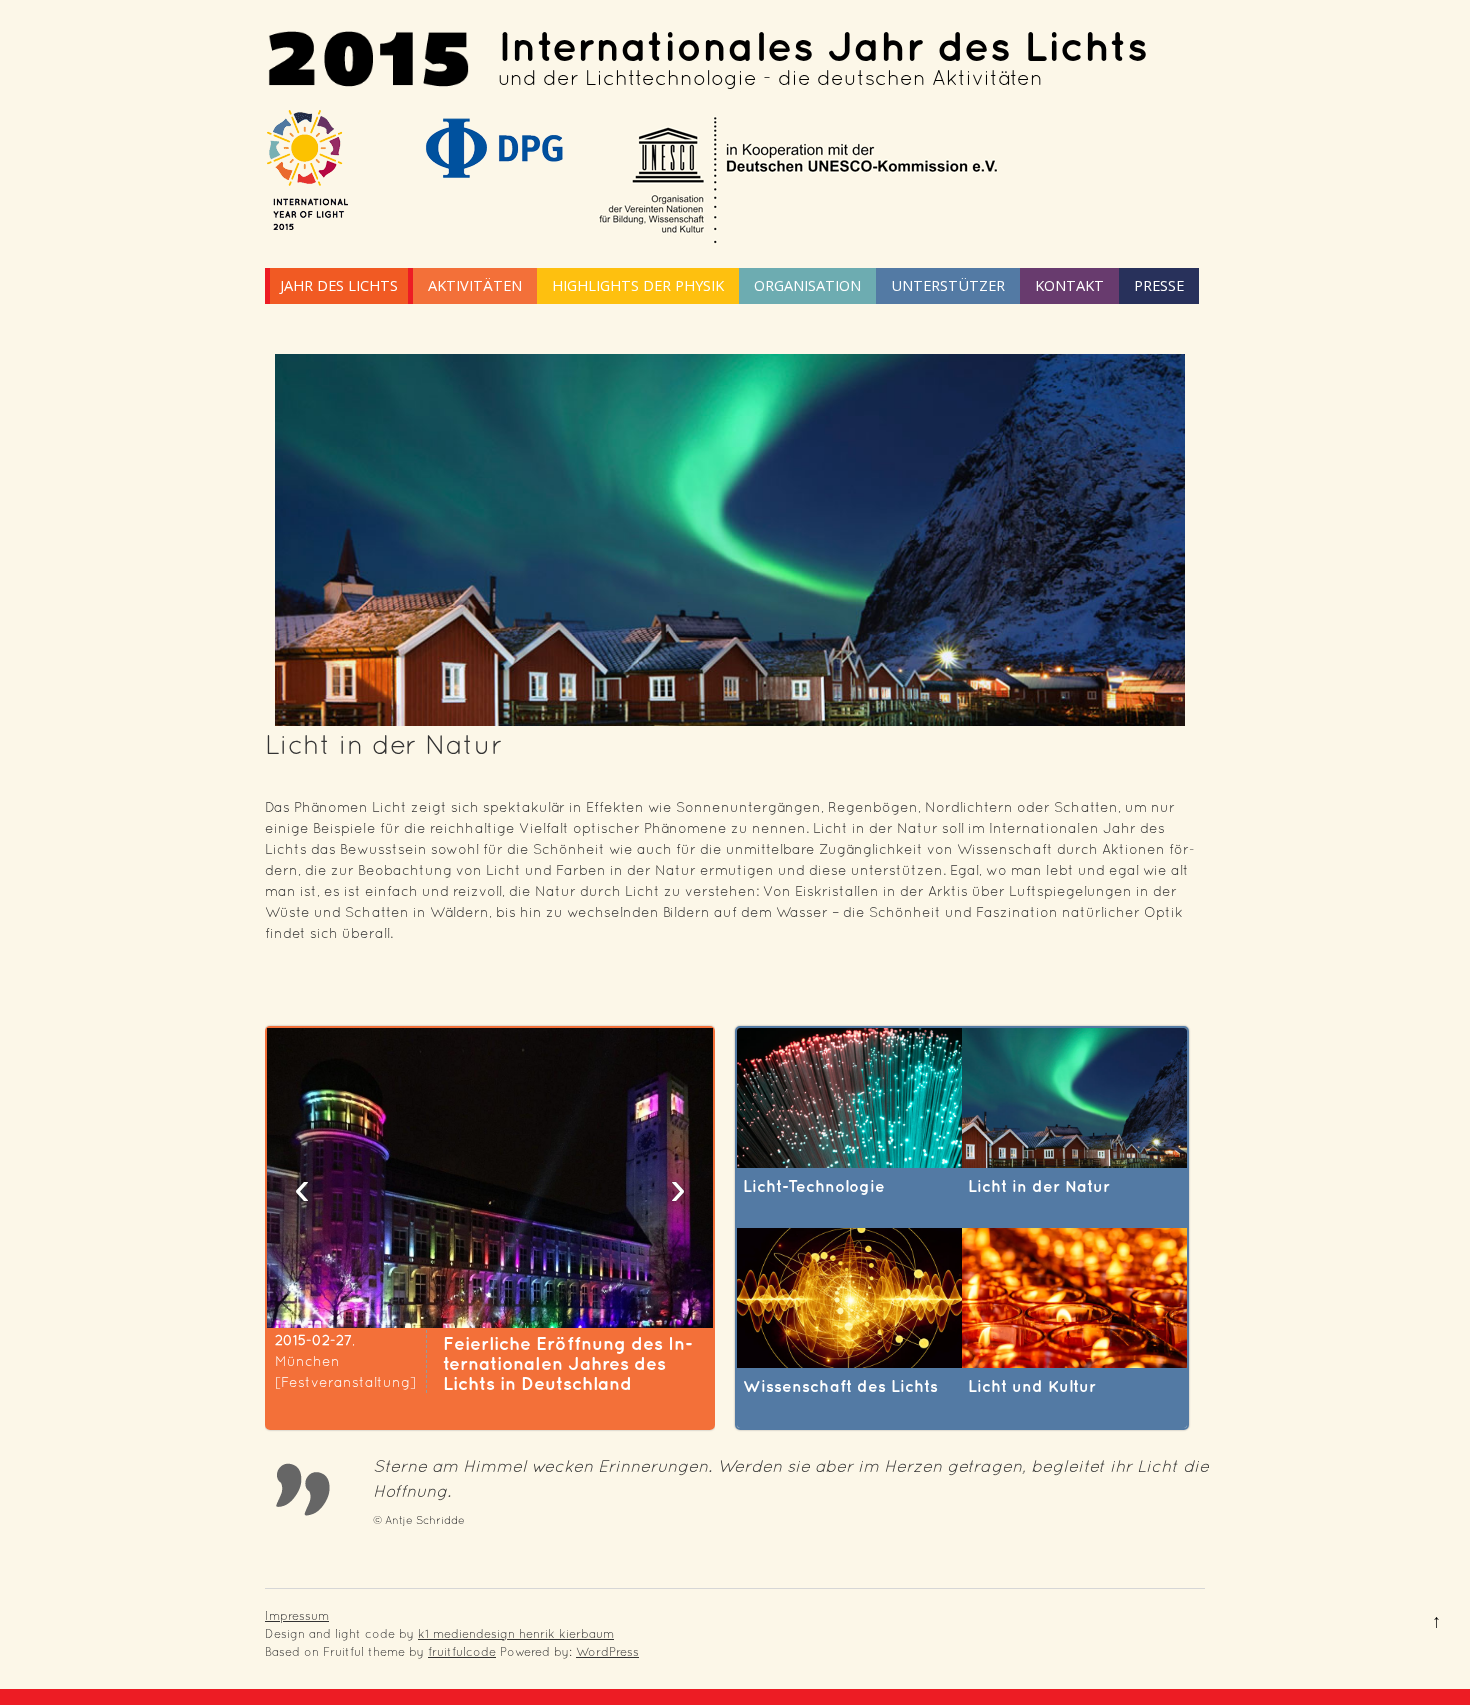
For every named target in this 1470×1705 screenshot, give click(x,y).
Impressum (297, 1616)
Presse (1159, 285)
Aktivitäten (475, 285)
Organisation (807, 285)
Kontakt (1069, 285)
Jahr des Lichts (339, 285)
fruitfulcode (462, 1652)
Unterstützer (948, 285)
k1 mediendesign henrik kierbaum (516, 1634)
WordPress (607, 1652)
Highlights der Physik (638, 285)
